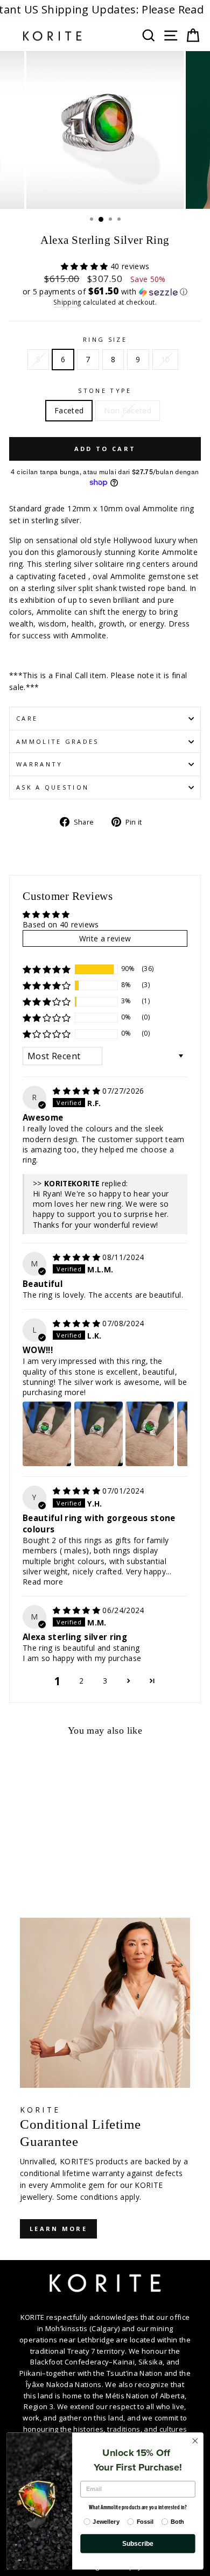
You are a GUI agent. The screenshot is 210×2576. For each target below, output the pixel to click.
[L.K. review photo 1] (47, 1434)
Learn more (58, 2229)
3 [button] (105, 1681)
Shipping (67, 302)
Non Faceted (128, 410)
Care (27, 718)
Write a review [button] (105, 938)
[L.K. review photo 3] (150, 1434)
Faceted (69, 410)
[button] (86, 266)
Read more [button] (43, 1582)
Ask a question (52, 787)
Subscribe (138, 2543)
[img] (78, 1091)
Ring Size (105, 339)
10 (166, 359)
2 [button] (81, 1681)
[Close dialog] (195, 2441)
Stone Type (105, 390)
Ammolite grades (58, 741)
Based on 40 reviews (61, 924)
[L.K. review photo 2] (99, 1434)
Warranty (40, 764)
